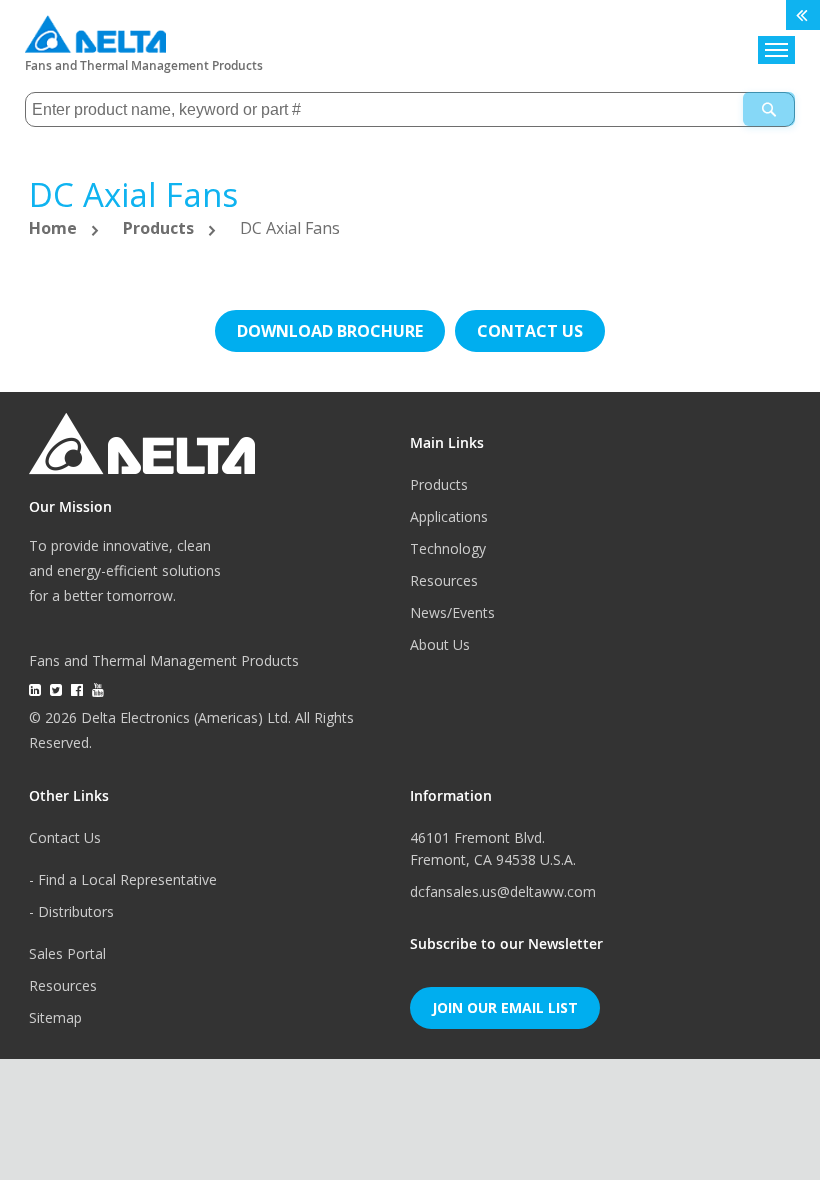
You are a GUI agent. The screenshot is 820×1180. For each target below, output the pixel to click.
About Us (440, 644)
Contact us (530, 331)
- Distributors (71, 911)
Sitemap (55, 1017)
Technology (448, 548)
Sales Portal (67, 953)
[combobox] (410, 109)
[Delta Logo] (95, 29)
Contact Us (65, 837)
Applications (449, 516)
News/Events (452, 612)
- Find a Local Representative (123, 879)
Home (55, 228)
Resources (444, 580)
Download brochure (330, 331)
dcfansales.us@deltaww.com (503, 891)
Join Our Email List (505, 1007)
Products (160, 228)
